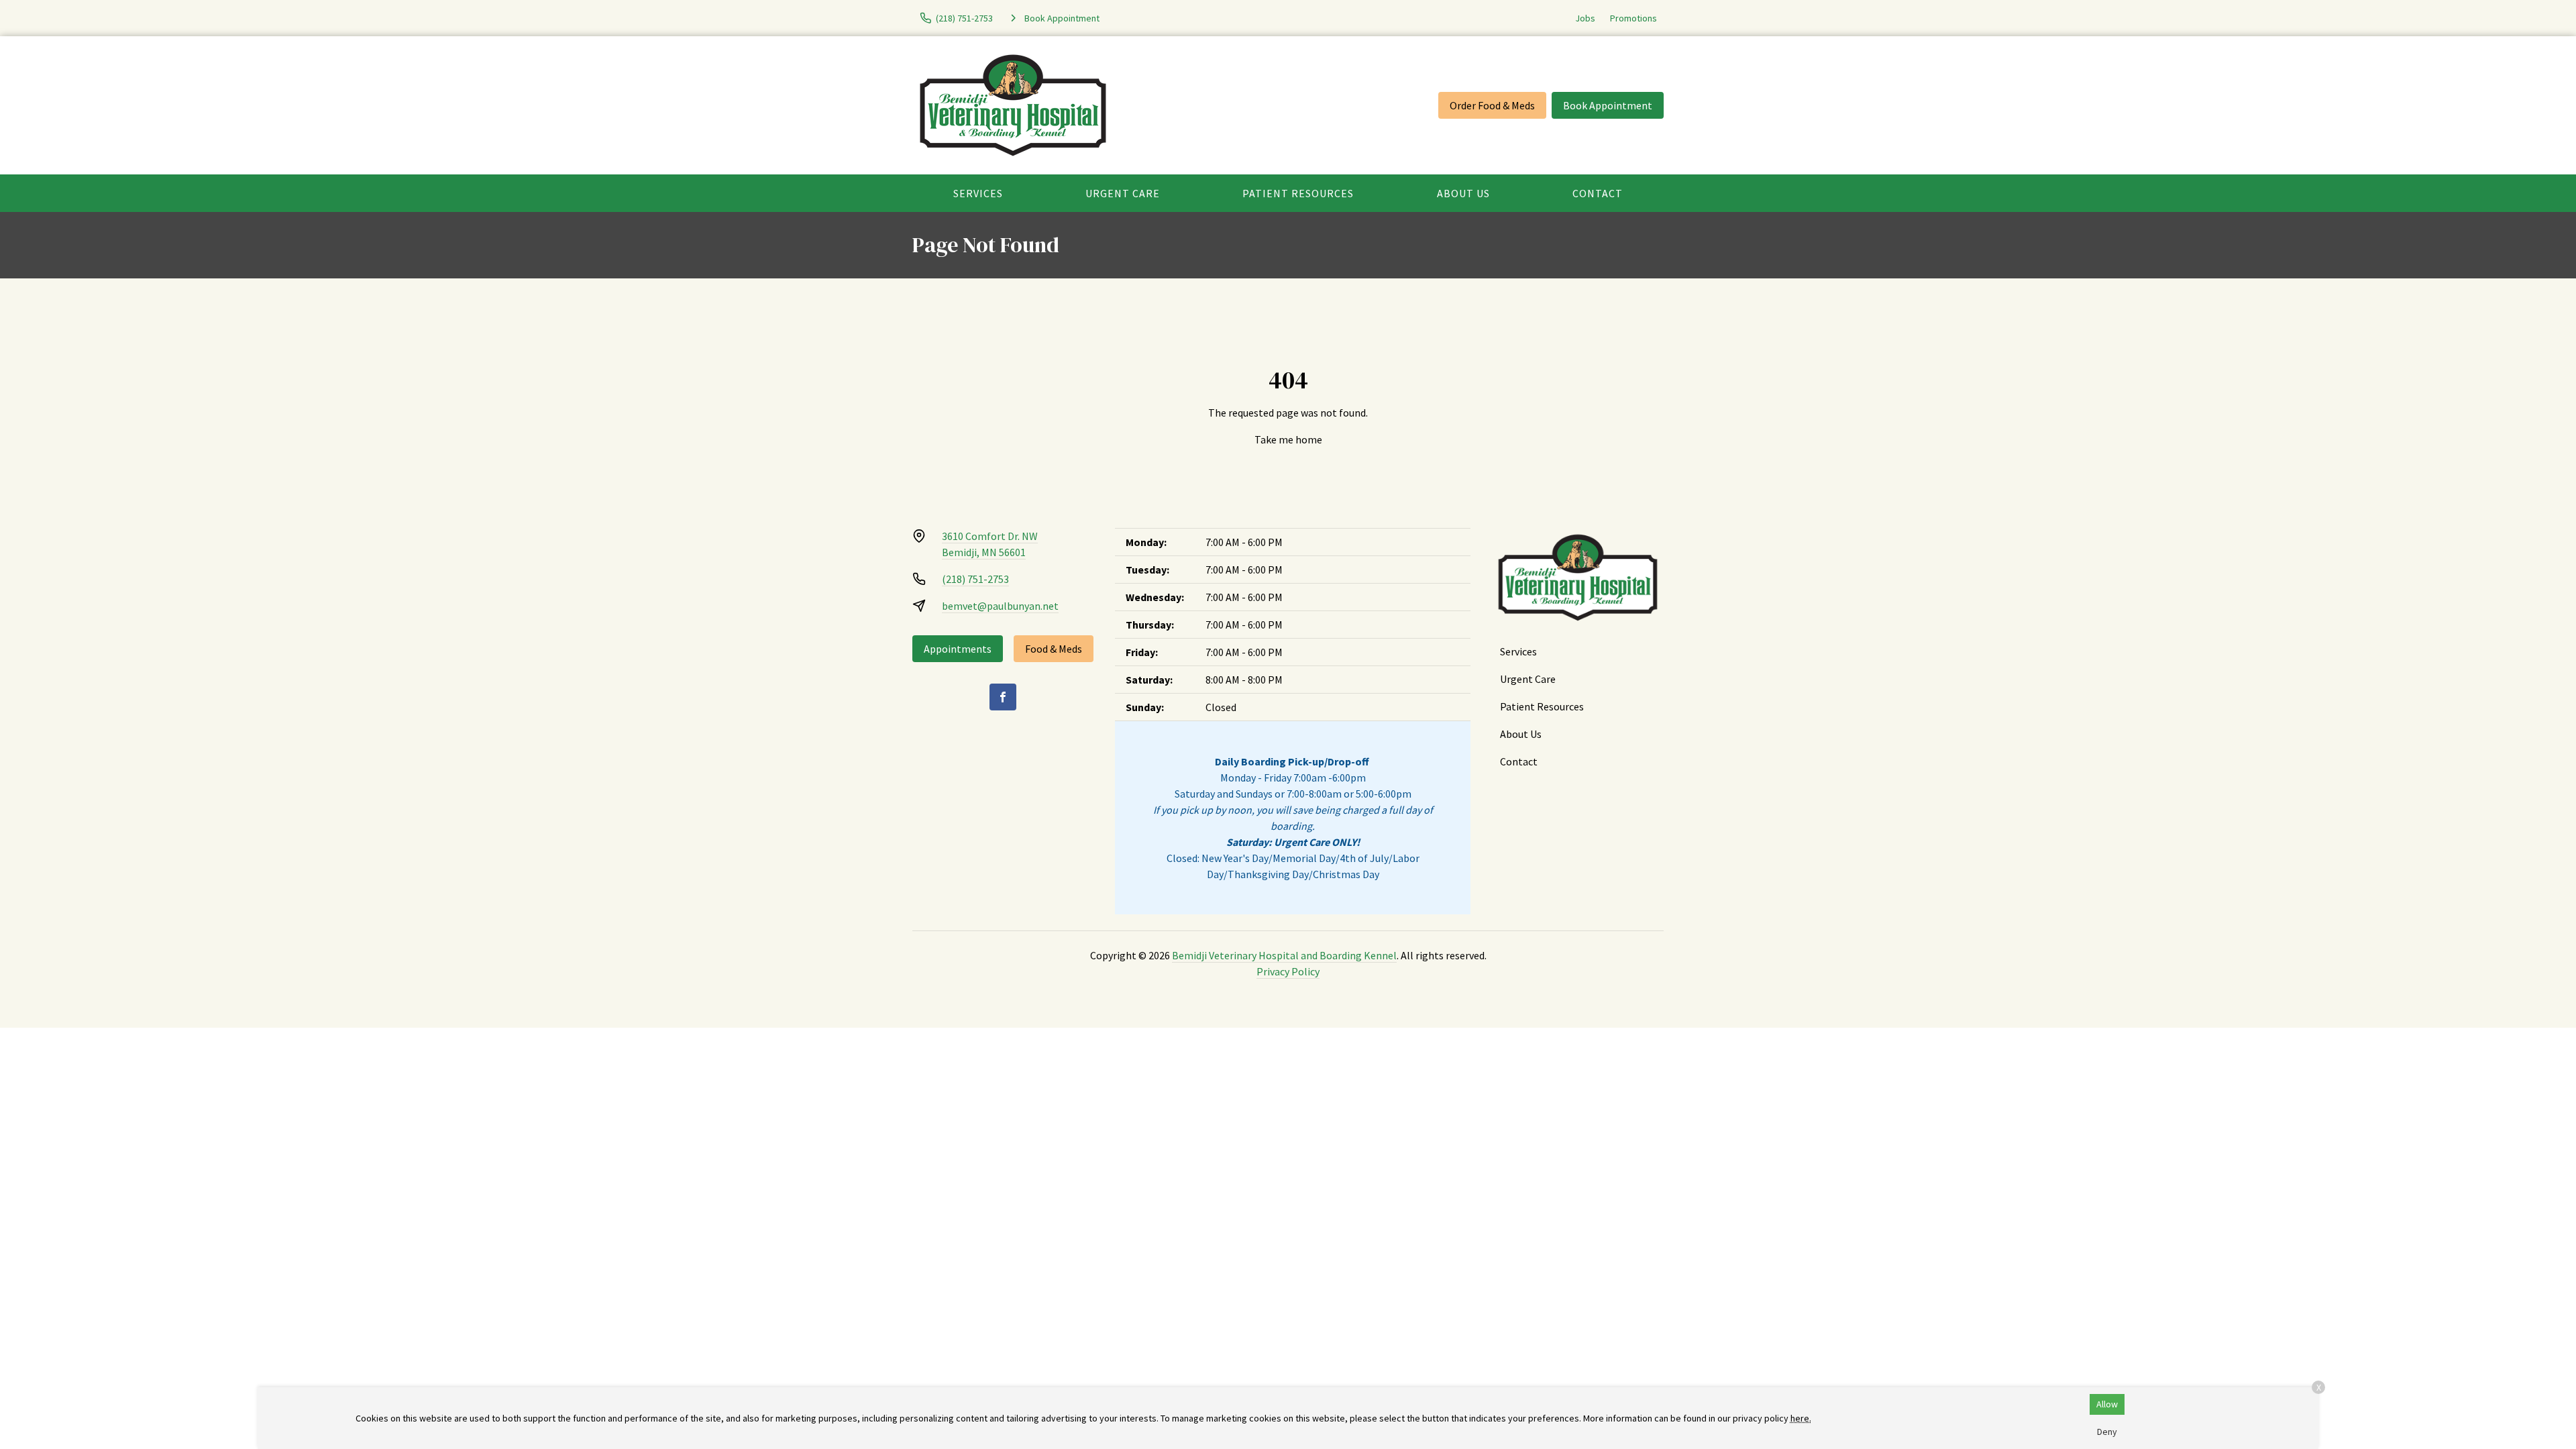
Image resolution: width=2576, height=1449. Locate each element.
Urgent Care (1123, 193)
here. (1801, 1418)
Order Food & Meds (1492, 105)
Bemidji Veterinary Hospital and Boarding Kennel (1284, 955)
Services (978, 193)
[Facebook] (1003, 697)
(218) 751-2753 (975, 579)
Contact (1598, 193)
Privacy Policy (1288, 971)
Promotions (1633, 18)
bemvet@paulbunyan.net (1000, 606)
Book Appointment (1608, 105)
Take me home (1288, 439)
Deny (2107, 1432)
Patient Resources (1298, 193)
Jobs (1585, 18)
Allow (2107, 1404)
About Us (1463, 193)
